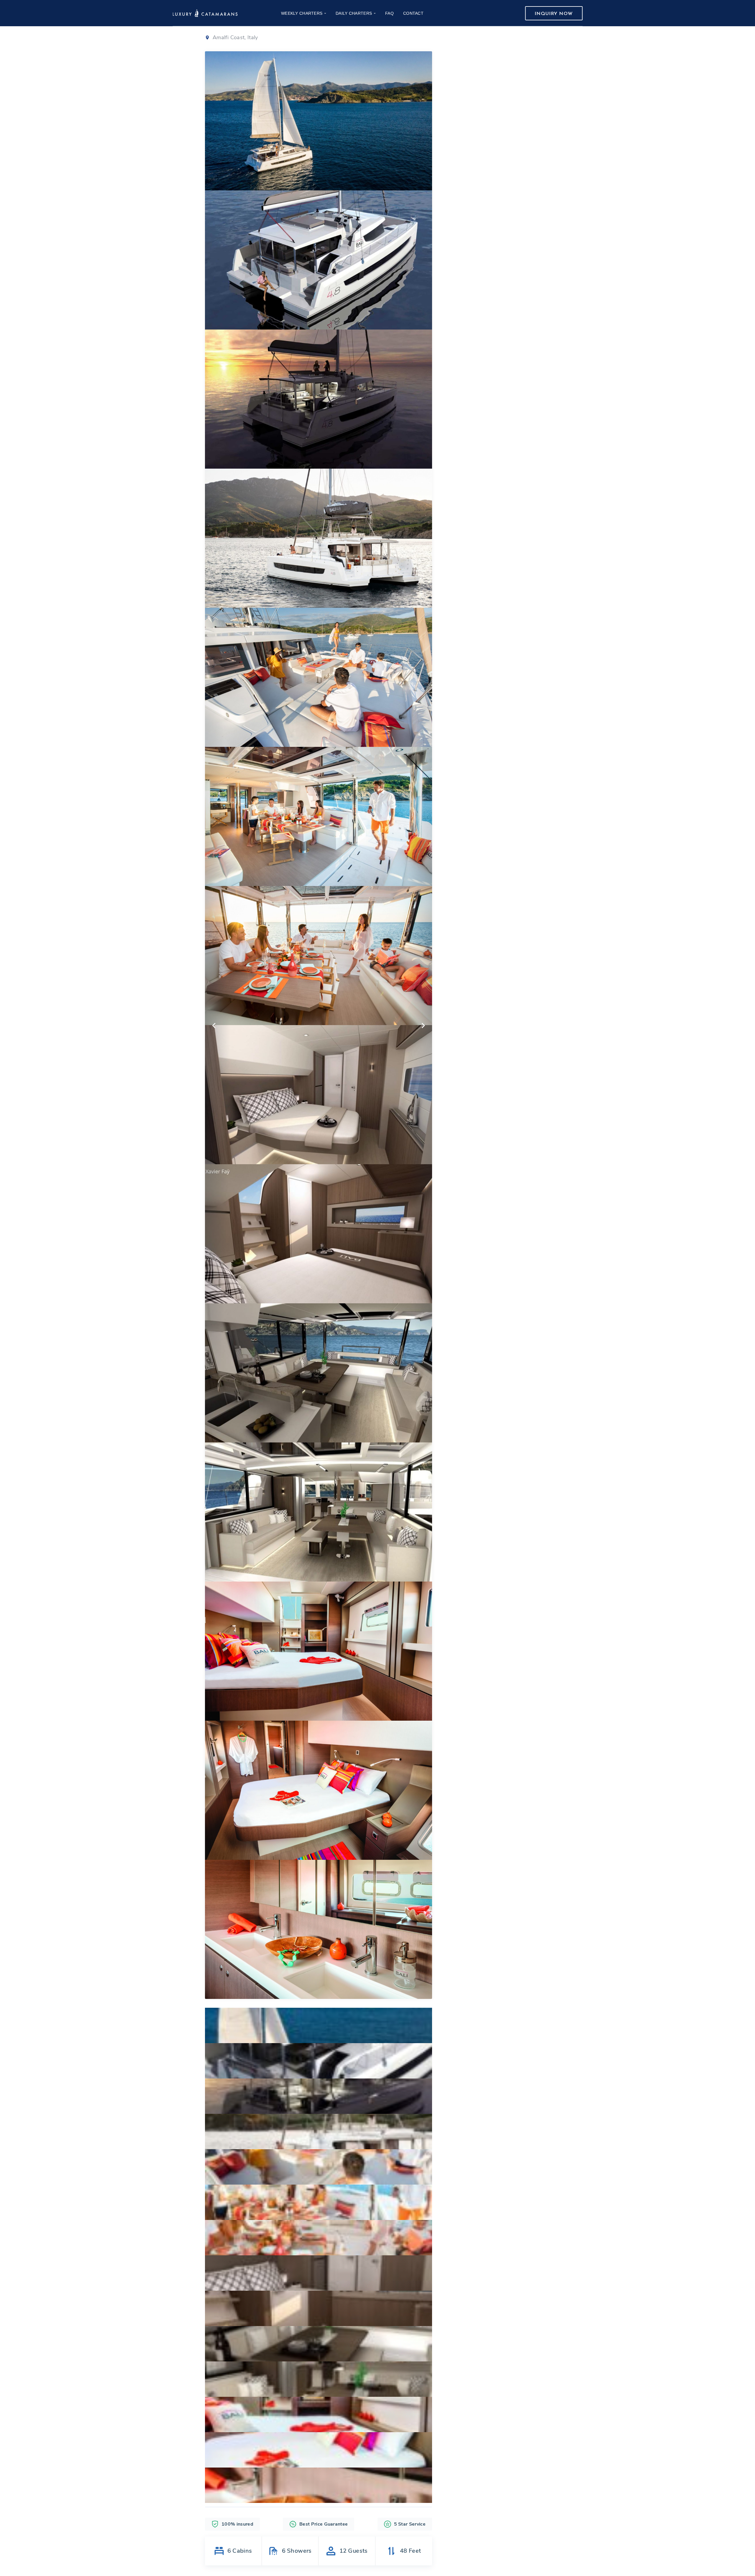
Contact (413, 13)
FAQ (389, 13)
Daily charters (354, 13)
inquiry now (554, 14)
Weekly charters (302, 13)
